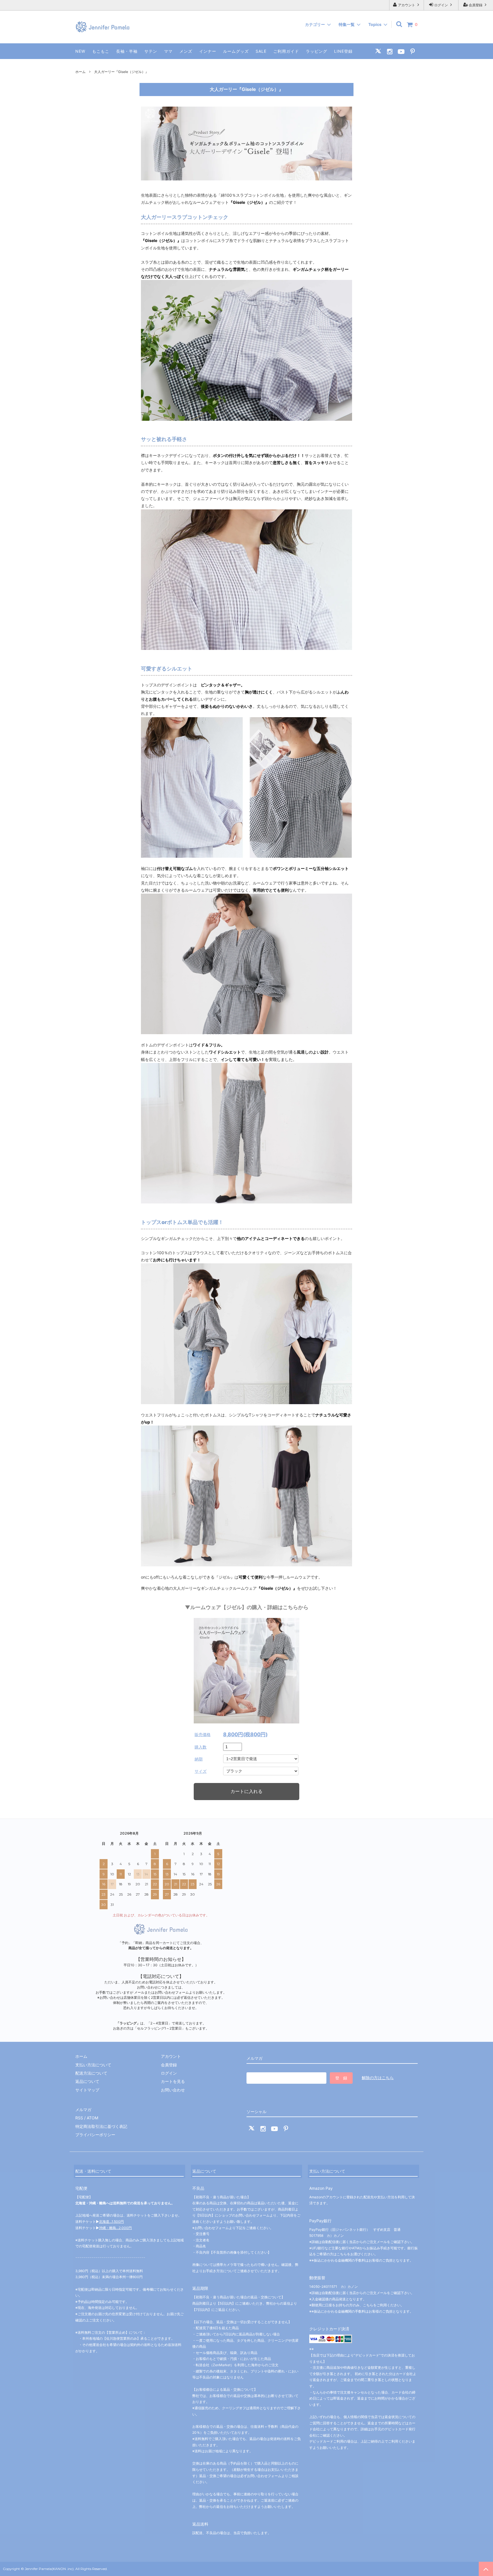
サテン (151, 51)
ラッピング (317, 51)
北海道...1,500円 (111, 2222)
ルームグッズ (236, 51)
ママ (168, 51)
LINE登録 (343, 51)
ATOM (92, 2118)
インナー (208, 51)
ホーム (80, 72)
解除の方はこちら (378, 2078)
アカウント (407, 5)
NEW (80, 51)
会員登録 (476, 5)
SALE (261, 51)
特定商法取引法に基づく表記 (101, 2126)
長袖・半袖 (127, 51)
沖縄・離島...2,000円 (115, 2228)
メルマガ (83, 2110)
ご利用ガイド (286, 51)
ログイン (441, 5)
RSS (79, 2118)
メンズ (186, 51)
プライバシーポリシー (95, 2135)
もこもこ (101, 51)
